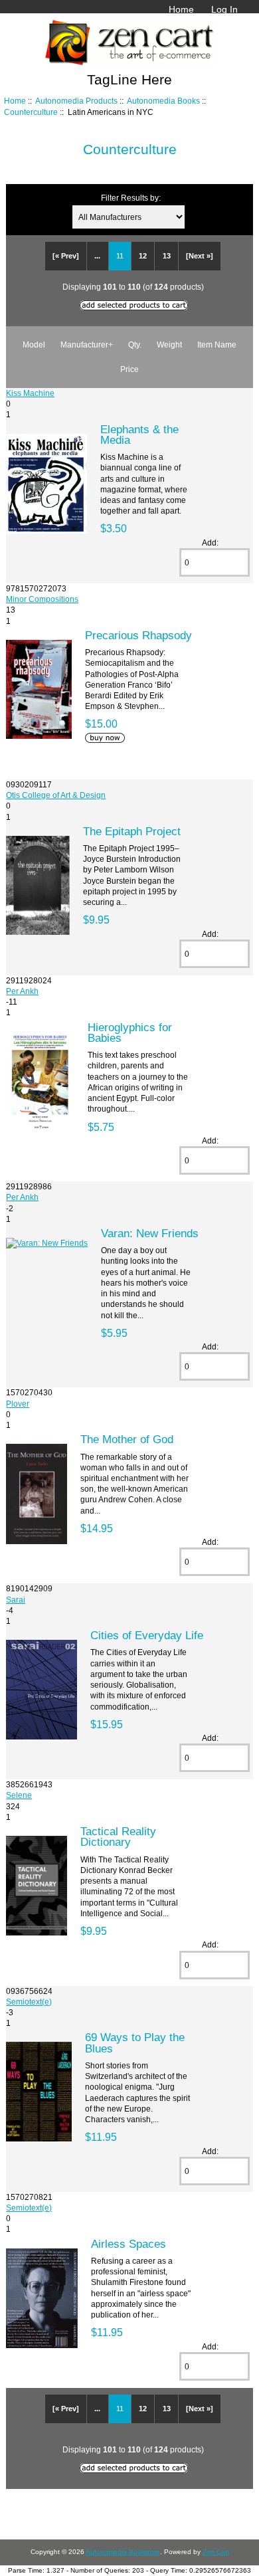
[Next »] (200, 256)
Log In (224, 9)
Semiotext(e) (29, 2002)
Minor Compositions (42, 599)
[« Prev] (66, 256)
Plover (18, 1404)
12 (143, 256)
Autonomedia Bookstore (123, 2552)
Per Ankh (22, 991)
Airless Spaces (129, 2244)
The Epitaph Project (132, 831)
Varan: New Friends (150, 1233)
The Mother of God (127, 1439)
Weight (169, 345)
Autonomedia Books (163, 101)
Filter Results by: (131, 198)
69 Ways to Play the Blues (135, 2042)
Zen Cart (216, 2552)
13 (167, 256)
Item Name (217, 345)
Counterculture (31, 112)
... (97, 256)
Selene (19, 1795)
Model (34, 345)
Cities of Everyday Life (147, 1635)
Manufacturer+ (87, 345)
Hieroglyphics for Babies (130, 1033)
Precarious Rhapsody (138, 635)
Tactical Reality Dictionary (118, 1836)
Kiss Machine (30, 393)
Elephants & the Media (139, 435)
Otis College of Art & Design (56, 795)
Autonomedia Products (76, 101)
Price (129, 369)
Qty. (135, 345)
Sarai (16, 1600)
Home (181, 9)
